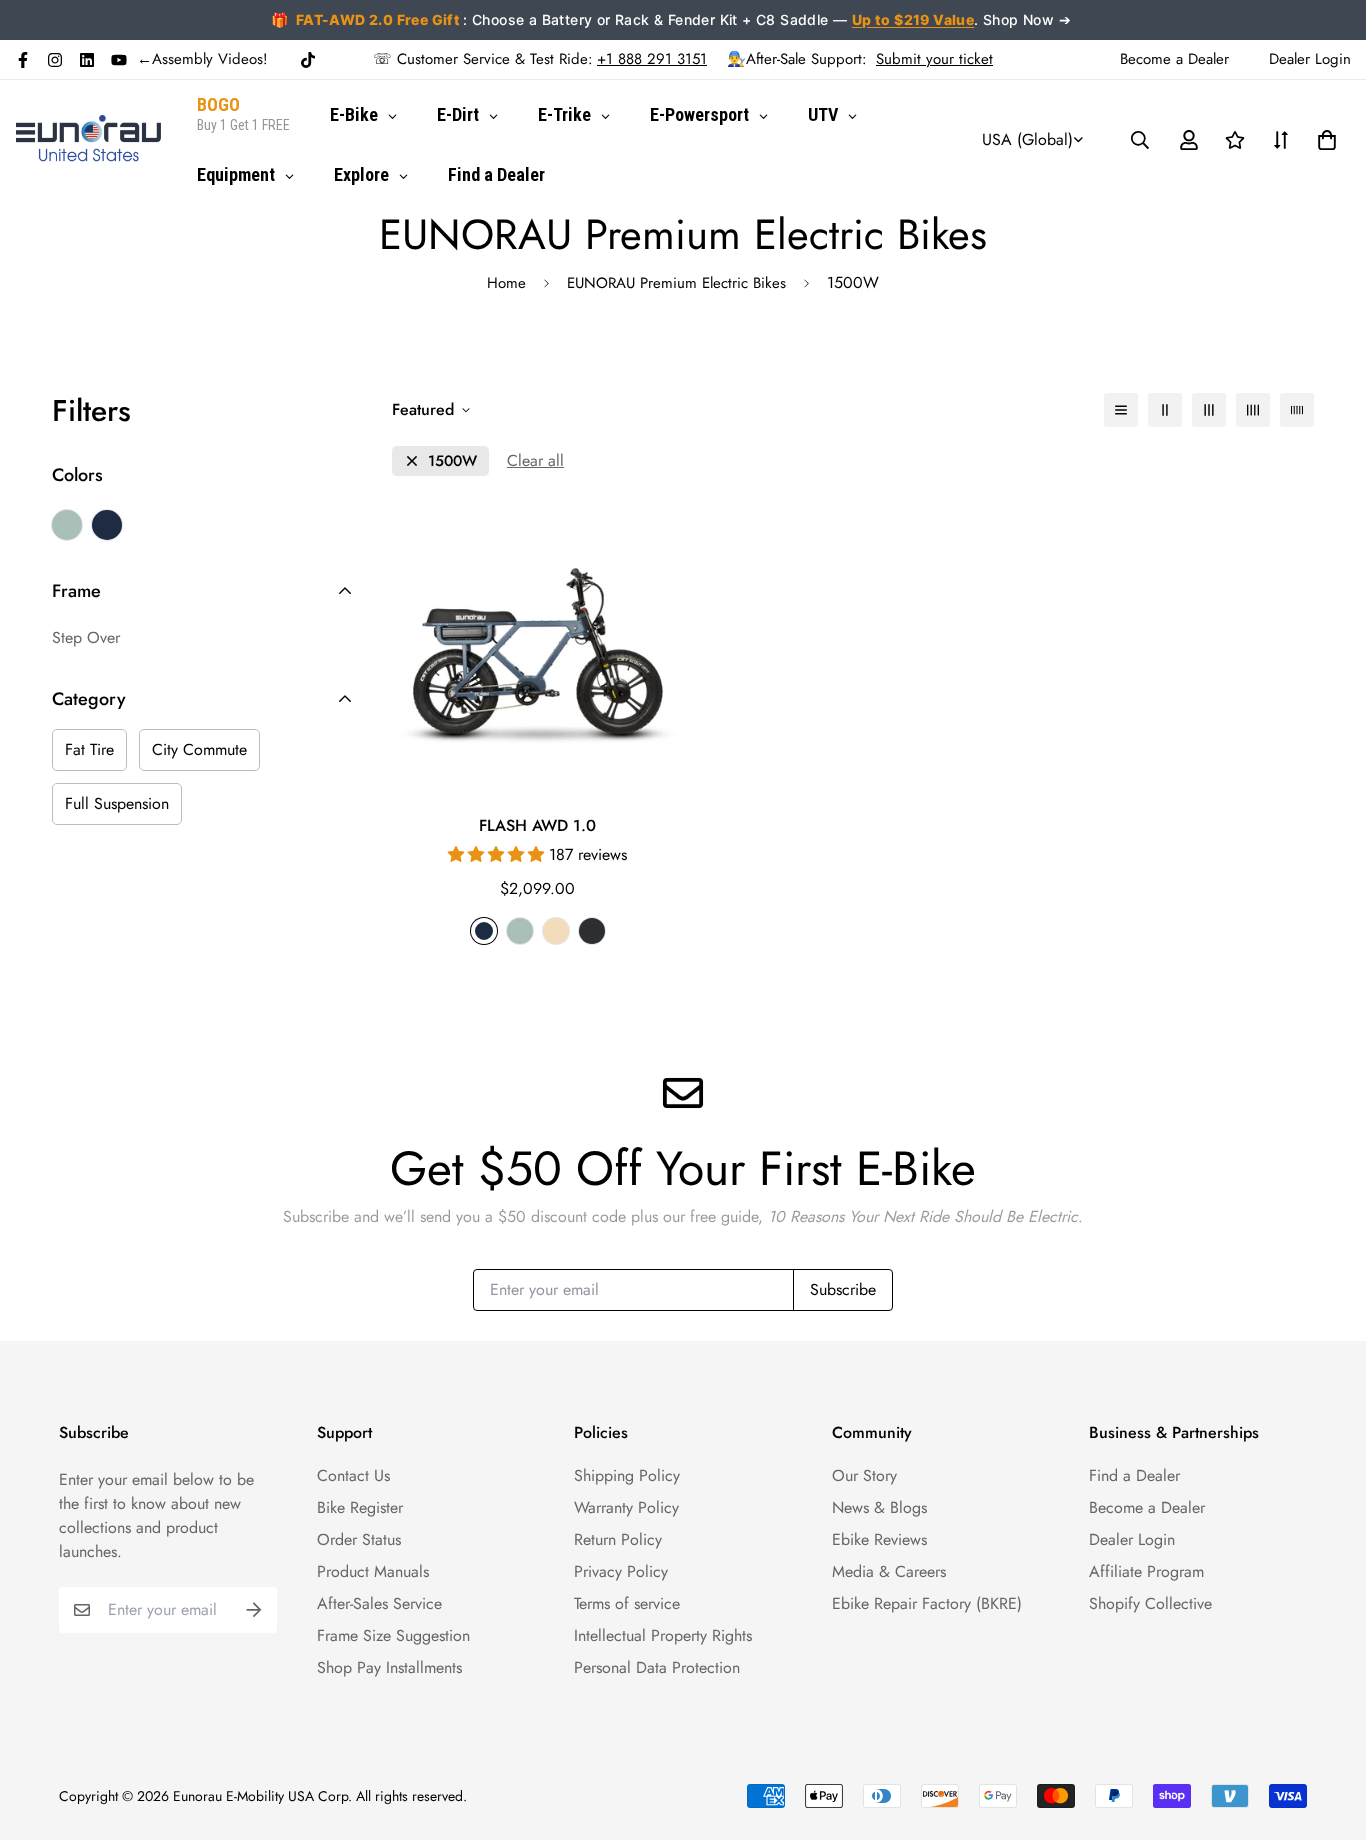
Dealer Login (1132, 1539)
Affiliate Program (1146, 1571)
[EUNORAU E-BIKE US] (88, 139)
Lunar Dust (67, 525)
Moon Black (107, 525)
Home (506, 283)
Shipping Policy (627, 1475)
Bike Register (360, 1507)
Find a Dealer (1134, 1475)
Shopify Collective (1150, 1603)
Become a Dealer (1147, 1507)
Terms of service (627, 1603)
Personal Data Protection (657, 1667)
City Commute (199, 749)
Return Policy (618, 1539)
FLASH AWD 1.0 (537, 825)
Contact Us (353, 1475)
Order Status (359, 1539)
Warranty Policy (626, 1507)
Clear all (535, 460)
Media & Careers (889, 1571)
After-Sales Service (379, 1603)
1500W (452, 461)
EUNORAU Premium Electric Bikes (676, 283)
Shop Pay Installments (389, 1667)
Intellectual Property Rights (663, 1635)
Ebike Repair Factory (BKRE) (927, 1603)
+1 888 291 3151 (652, 59)
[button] (1323, 140)
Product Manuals (373, 1571)
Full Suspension (117, 803)
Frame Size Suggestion (393, 1635)
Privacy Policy (621, 1571)
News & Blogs (879, 1507)
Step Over (86, 637)
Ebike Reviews (879, 1539)
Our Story (864, 1475)
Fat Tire (89, 749)
